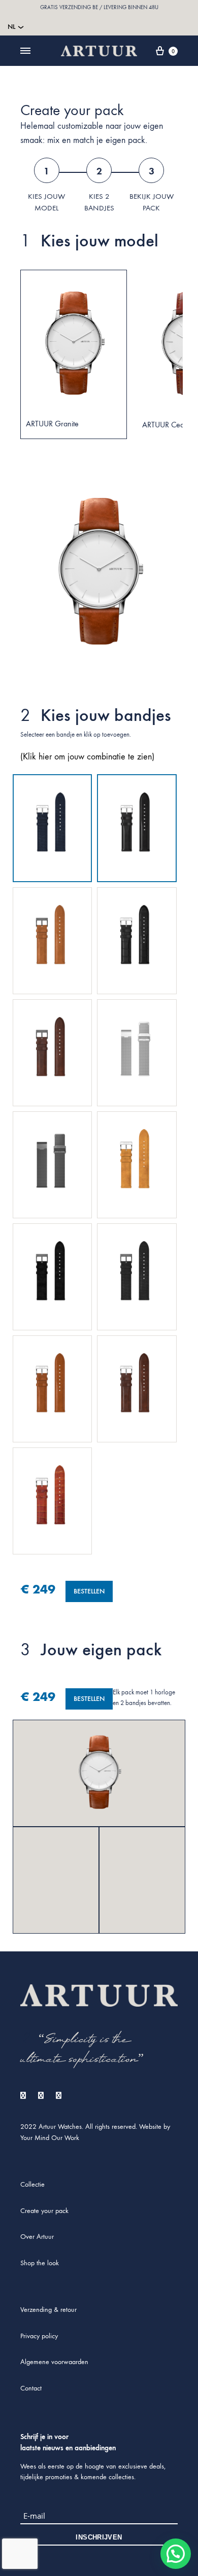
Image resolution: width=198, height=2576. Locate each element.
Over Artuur (37, 2237)
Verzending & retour (48, 2310)
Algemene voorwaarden (54, 2362)
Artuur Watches (60, 2127)
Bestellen (89, 1699)
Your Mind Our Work (50, 2138)
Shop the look (40, 2263)
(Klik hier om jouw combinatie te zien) (87, 757)
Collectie (32, 2184)
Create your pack (44, 2211)
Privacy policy (39, 2336)
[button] (176, 2554)
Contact (31, 2388)
